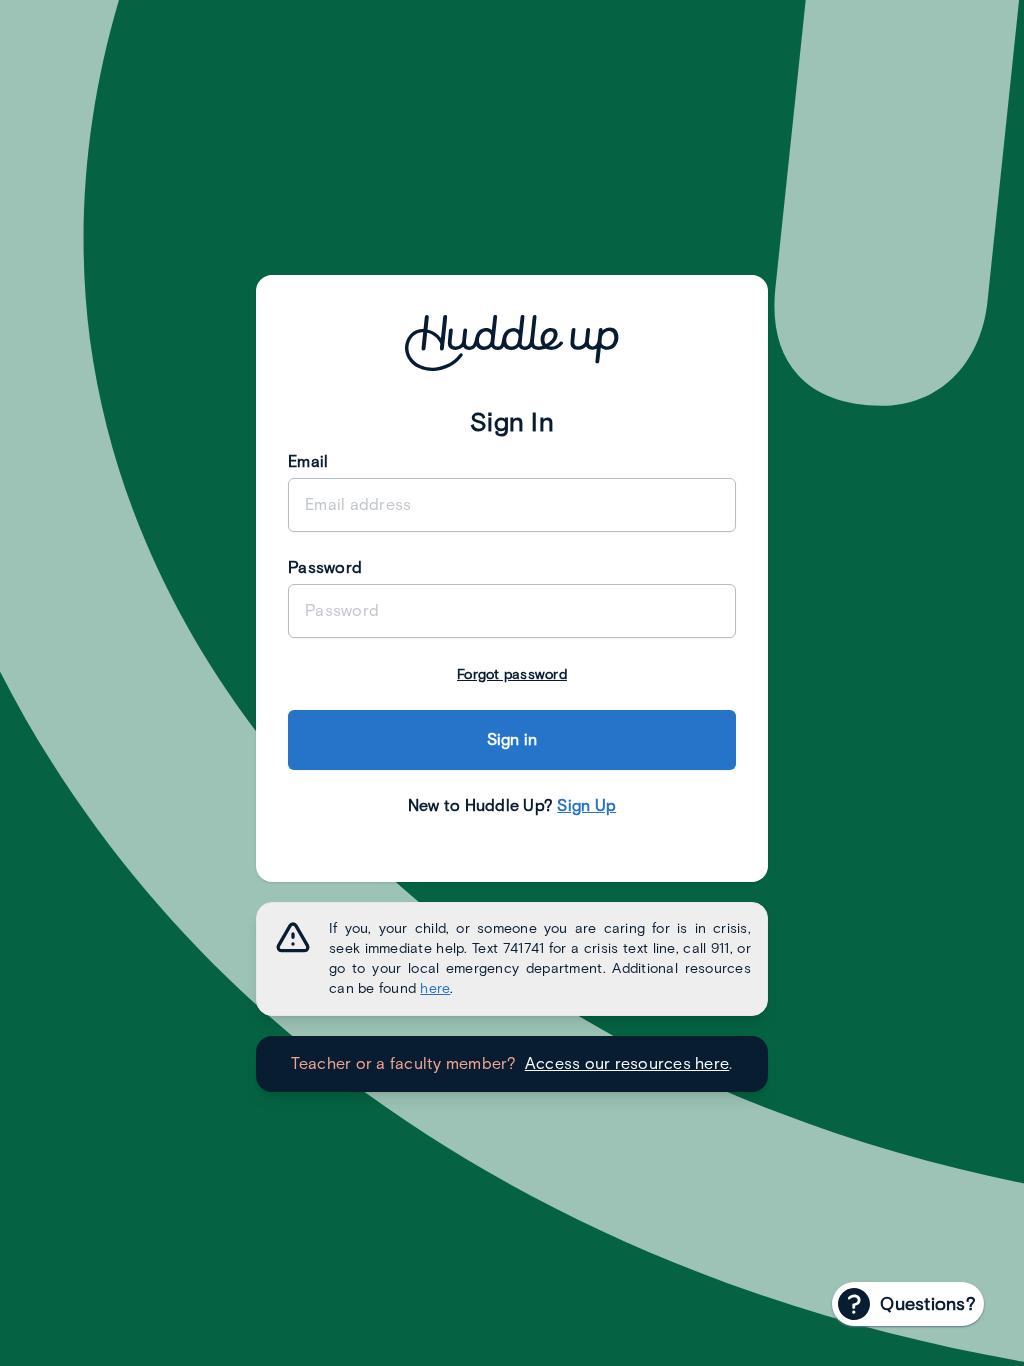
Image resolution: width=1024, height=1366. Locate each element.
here (435, 988)
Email (308, 461)
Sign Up (586, 805)
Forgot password (512, 674)
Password (325, 567)
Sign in (512, 739)
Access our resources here (627, 1063)
